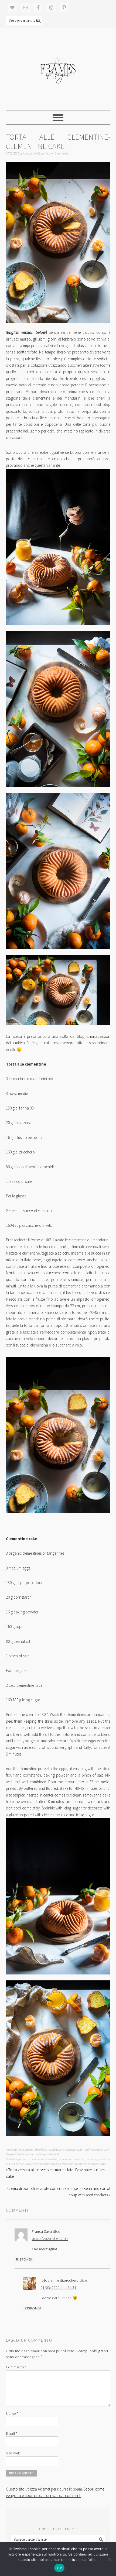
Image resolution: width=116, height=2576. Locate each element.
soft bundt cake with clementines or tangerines (33, 2164)
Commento (16, 2367)
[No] (109, 2559)
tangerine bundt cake (74, 2164)
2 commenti (62, 153)
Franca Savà (42, 2231)
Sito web (13, 2453)
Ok (59, 2568)
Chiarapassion (98, 1036)
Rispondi (24, 2259)
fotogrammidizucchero (60, 2280)
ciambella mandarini (72, 2159)
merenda (104, 2159)
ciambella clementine (44, 2159)
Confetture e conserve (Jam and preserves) (76, 2150)
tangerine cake (97, 2164)
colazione (92, 2159)
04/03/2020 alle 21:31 (59, 2288)
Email (12, 2433)
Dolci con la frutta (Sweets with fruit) (38, 2154)
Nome (12, 2413)
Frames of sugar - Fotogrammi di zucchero (58, 69)
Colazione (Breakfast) (34, 2150)
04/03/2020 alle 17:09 (50, 2239)
